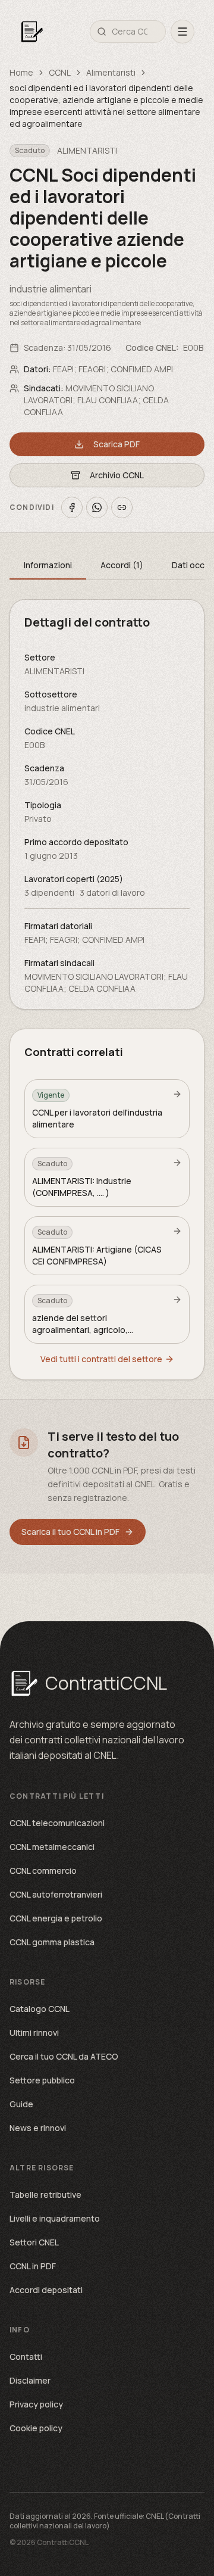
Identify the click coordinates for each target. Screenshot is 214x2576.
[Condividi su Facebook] (72, 507)
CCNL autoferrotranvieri (56, 1894)
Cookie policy (36, 2428)
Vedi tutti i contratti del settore (101, 1359)
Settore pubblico (42, 2080)
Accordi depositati (46, 2290)
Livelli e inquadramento (55, 2218)
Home (21, 72)
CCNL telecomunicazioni (57, 1823)
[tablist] (107, 566)
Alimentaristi (111, 72)
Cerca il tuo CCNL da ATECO (64, 2056)
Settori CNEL (34, 2242)
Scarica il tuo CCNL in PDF (70, 1532)
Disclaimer (30, 2380)
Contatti (26, 2357)
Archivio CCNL (117, 475)
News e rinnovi (38, 2128)
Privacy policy (36, 2404)
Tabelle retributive (45, 2195)
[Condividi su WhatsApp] (97, 507)
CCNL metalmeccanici (52, 1847)
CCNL (60, 72)
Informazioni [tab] (48, 565)
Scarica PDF (117, 444)
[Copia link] (122, 507)
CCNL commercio (43, 1871)
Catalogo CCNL (40, 2009)
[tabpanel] (107, 804)
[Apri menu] (182, 32)
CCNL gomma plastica (52, 1942)
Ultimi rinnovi (34, 2033)
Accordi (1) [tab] (122, 565)
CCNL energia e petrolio (56, 1918)
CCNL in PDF (33, 2266)
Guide (21, 2104)
